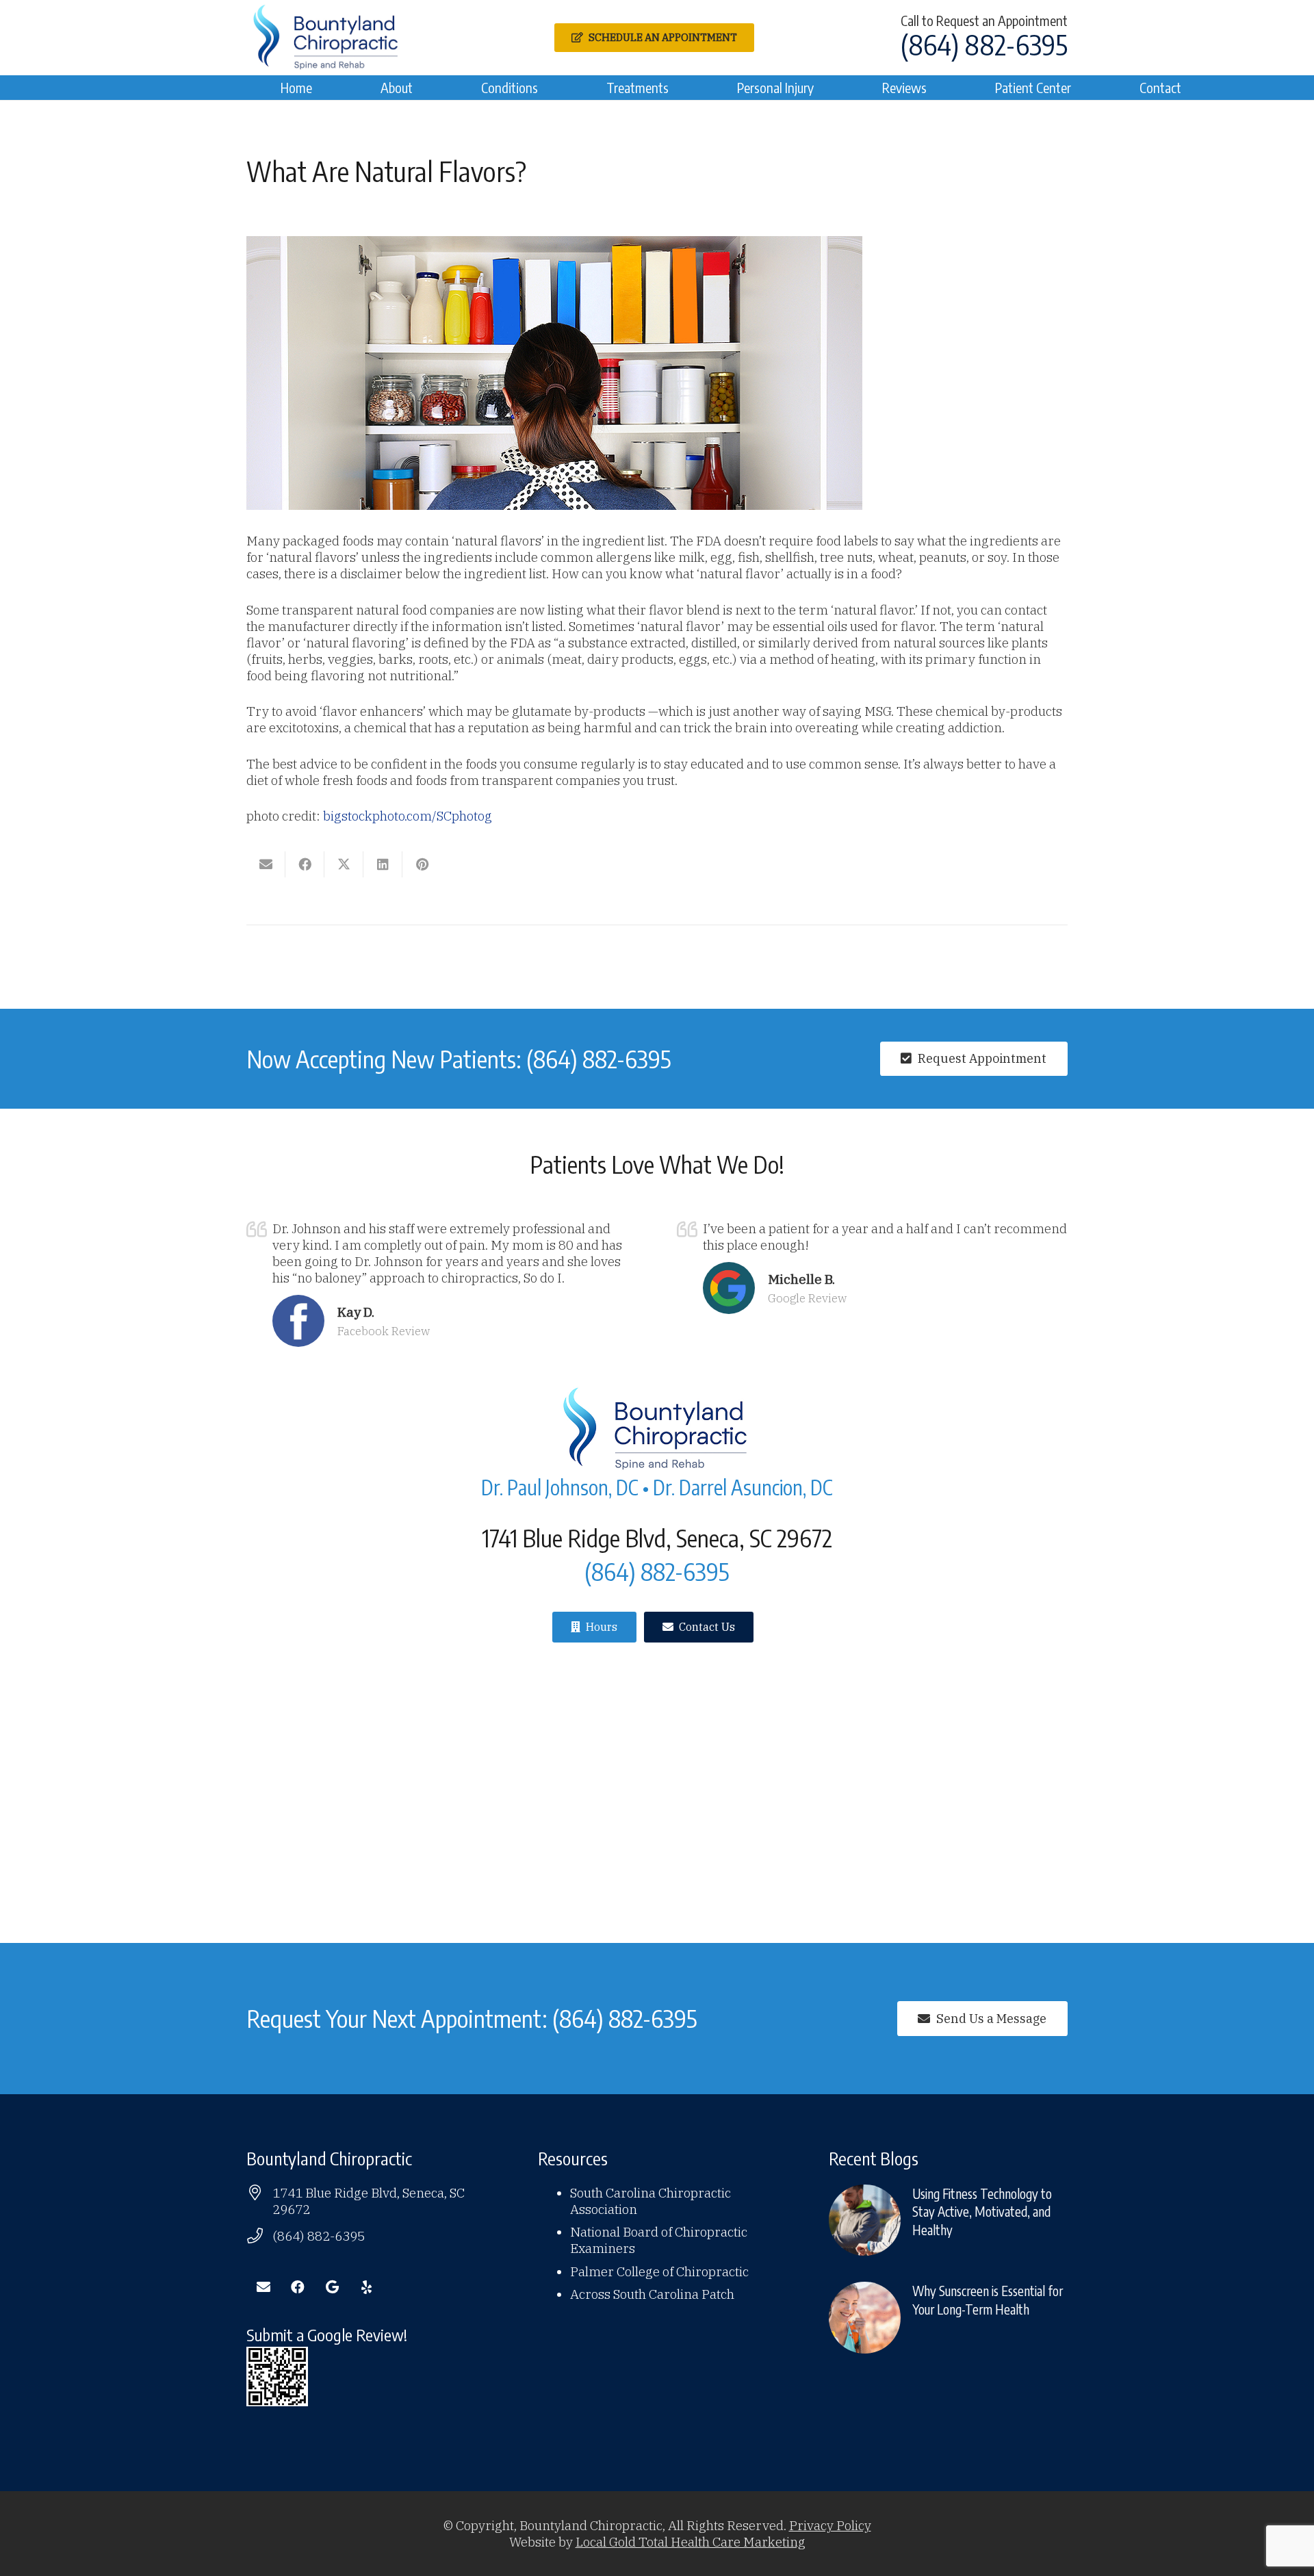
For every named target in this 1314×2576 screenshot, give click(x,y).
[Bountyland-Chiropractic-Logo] (327, 38)
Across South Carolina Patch (652, 2294)
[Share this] (305, 864)
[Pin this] (422, 864)
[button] (421, 88)
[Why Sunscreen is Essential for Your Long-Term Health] (865, 2318)
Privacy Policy (830, 2525)
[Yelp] (366, 2287)
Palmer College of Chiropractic (659, 2271)
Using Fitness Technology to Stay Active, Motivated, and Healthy (982, 2212)
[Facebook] (298, 2287)
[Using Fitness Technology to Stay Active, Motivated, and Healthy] (865, 2220)
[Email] (263, 2287)
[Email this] (266, 864)
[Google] (332, 2287)
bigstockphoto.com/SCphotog (408, 816)
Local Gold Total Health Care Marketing (691, 2542)
